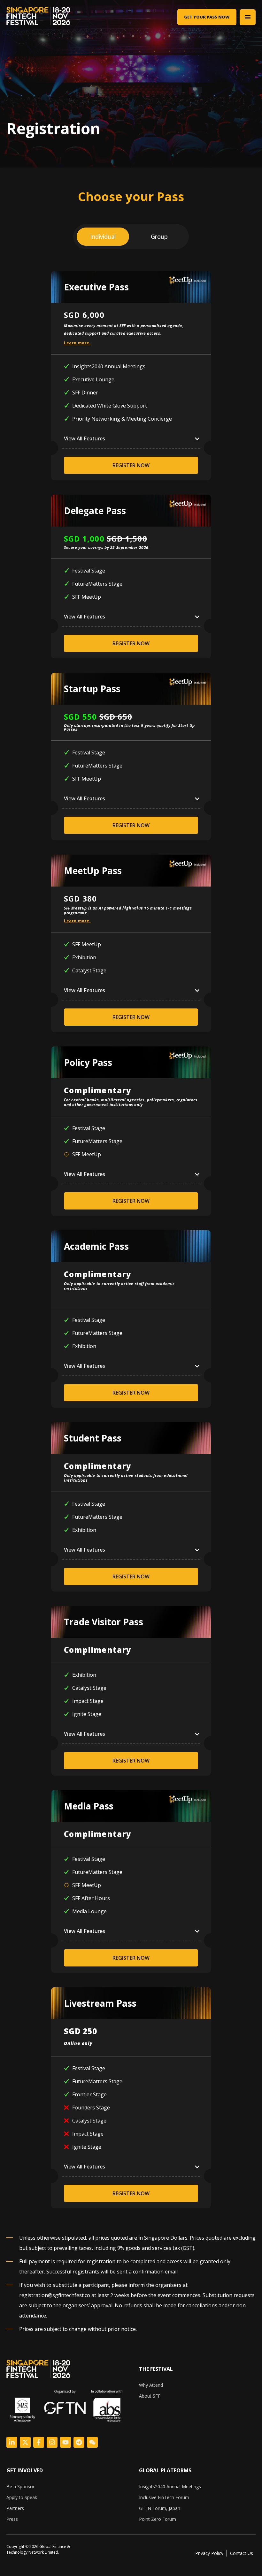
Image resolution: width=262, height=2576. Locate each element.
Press (12, 2519)
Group (159, 236)
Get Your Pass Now (207, 17)
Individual (103, 236)
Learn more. (77, 343)
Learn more (77, 921)
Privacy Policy (209, 2553)
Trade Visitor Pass (104, 1622)
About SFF (150, 2396)
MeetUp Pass (93, 871)
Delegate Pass (95, 511)
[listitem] (47, 2550)
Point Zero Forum (158, 2519)
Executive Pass (96, 287)
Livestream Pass (100, 2003)
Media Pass (89, 1806)
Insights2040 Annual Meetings (170, 2486)
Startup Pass (92, 689)
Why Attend (151, 2385)
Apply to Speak (22, 2497)
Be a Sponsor (20, 2486)
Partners (15, 2508)
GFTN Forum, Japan (160, 2508)
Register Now (131, 465)
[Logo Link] (12, 2442)
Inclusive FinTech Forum (164, 2497)
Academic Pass (96, 1246)
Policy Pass (88, 1062)
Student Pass (93, 1438)
